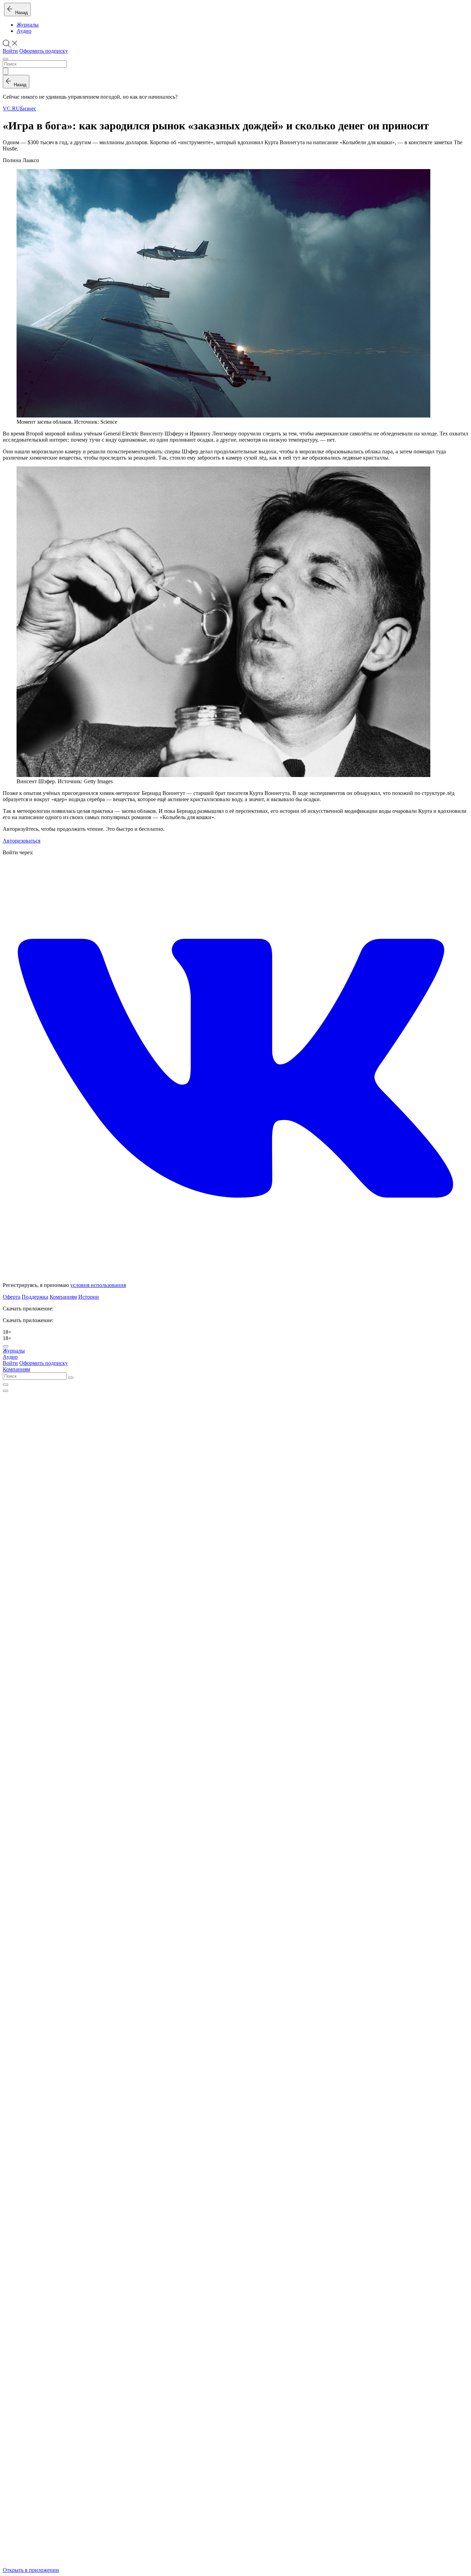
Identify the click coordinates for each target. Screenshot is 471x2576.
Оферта (12, 1297)
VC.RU (11, 109)
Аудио (24, 31)
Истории (89, 1297)
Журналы (28, 25)
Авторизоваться (22, 841)
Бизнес (28, 109)
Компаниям (63, 1297)
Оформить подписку (44, 51)
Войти (10, 51)
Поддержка (35, 1297)
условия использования (98, 1285)
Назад (20, 13)
